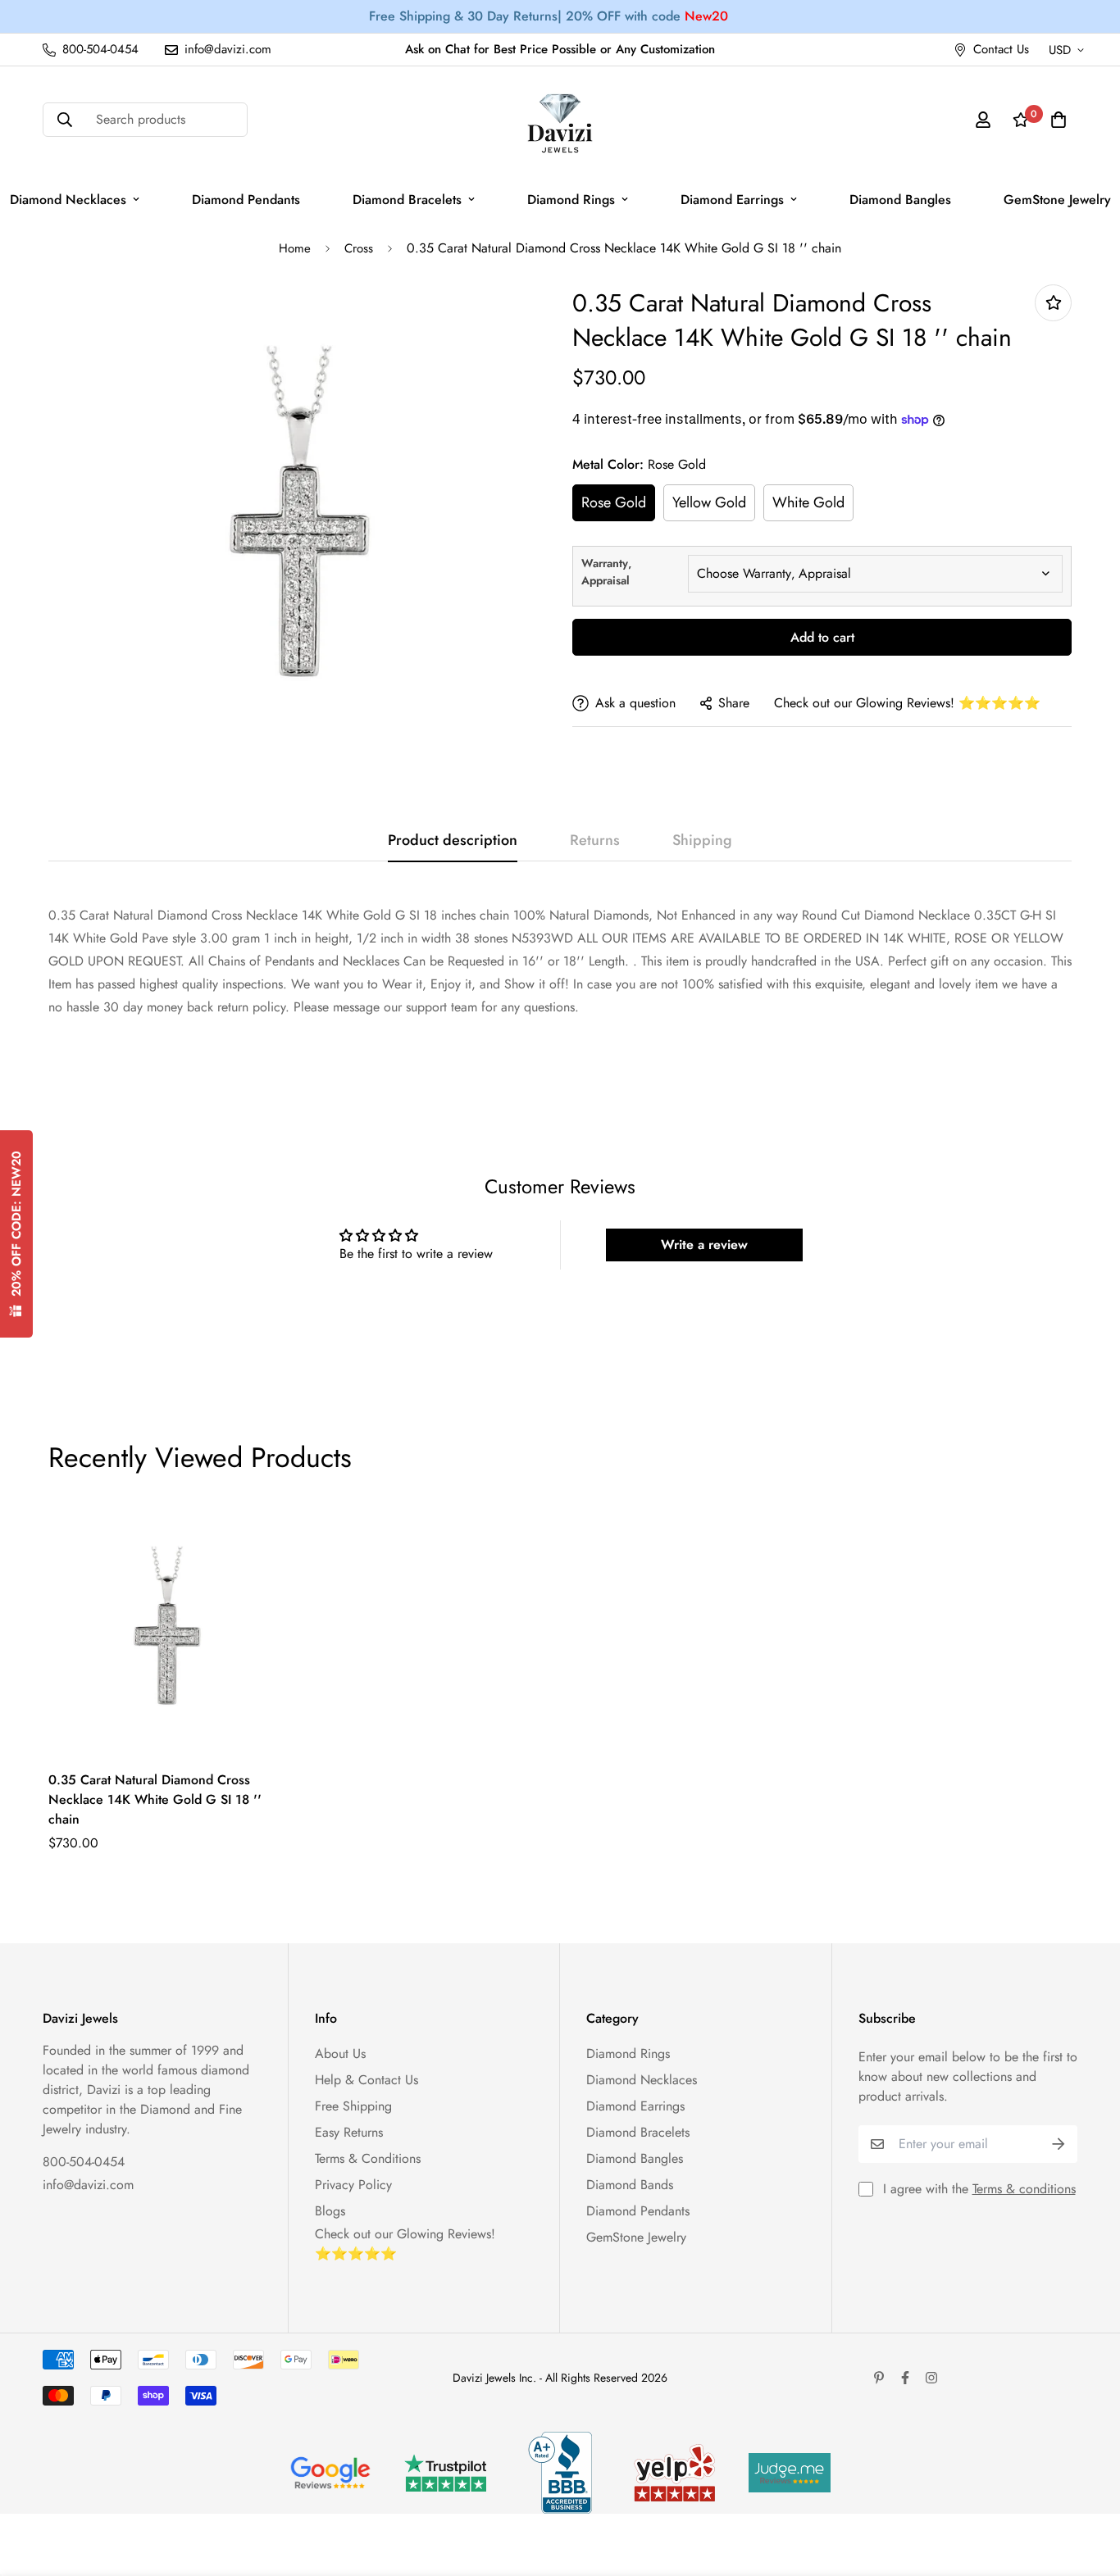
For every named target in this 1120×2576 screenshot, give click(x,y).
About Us (340, 2054)
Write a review (704, 1245)
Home (295, 248)
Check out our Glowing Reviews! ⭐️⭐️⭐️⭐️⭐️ (907, 703)
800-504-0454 (84, 2162)
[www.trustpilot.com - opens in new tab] (445, 2473)
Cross (359, 248)
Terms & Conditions (368, 2158)
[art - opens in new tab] (330, 2473)
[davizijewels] (560, 120)
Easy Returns (349, 2132)
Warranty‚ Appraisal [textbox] (606, 572)
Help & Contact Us (367, 2080)
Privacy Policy (353, 2185)
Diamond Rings (571, 200)
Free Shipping (353, 2106)
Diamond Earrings (732, 200)
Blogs (330, 2211)
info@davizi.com (88, 2185)
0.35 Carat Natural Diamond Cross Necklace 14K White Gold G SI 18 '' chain (155, 1799)
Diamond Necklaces (642, 2080)
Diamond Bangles (900, 200)
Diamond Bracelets (407, 200)
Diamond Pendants (246, 200)
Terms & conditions (1024, 2189)
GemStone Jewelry (636, 2237)
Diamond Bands (630, 2185)
